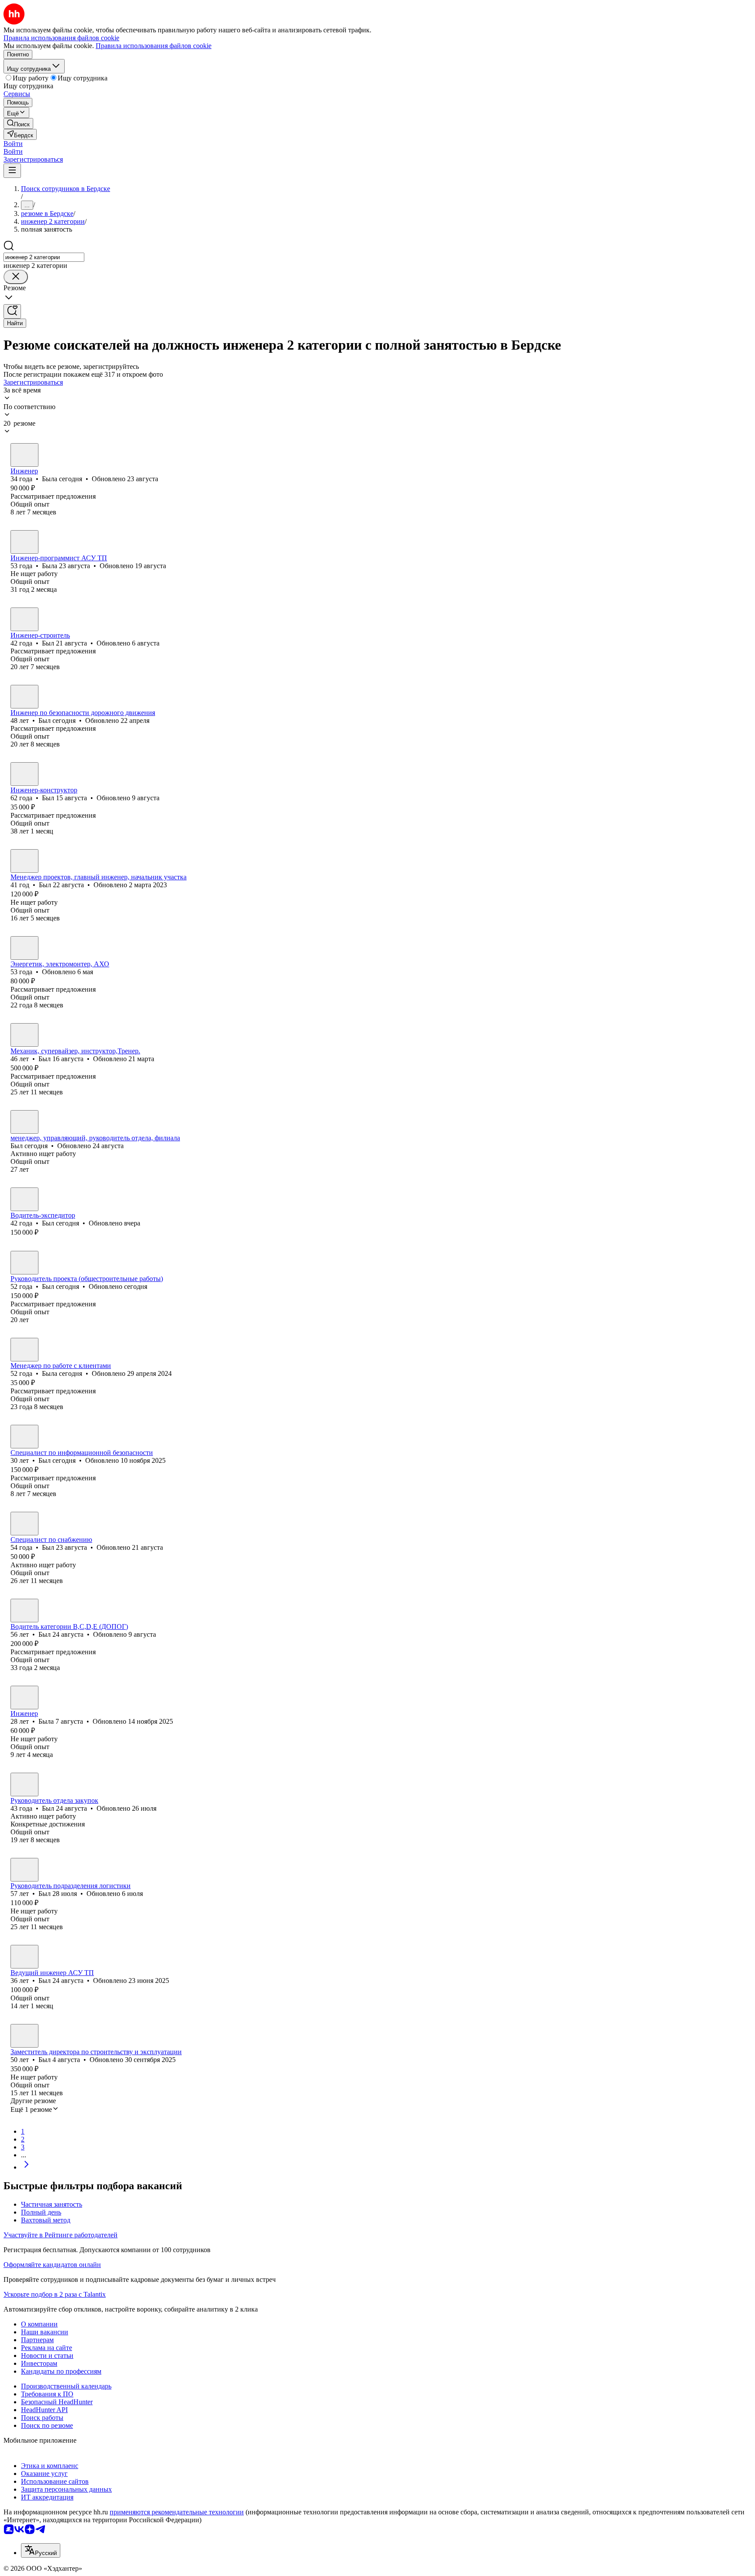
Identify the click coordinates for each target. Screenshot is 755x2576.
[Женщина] (24, 455)
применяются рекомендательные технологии (177, 2512)
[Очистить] (16, 277)
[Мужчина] (24, 619)
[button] (13, 144)
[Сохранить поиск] (12, 311)
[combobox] (44, 257)
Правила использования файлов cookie (154, 46)
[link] (18, 123)
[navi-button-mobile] (12, 171)
